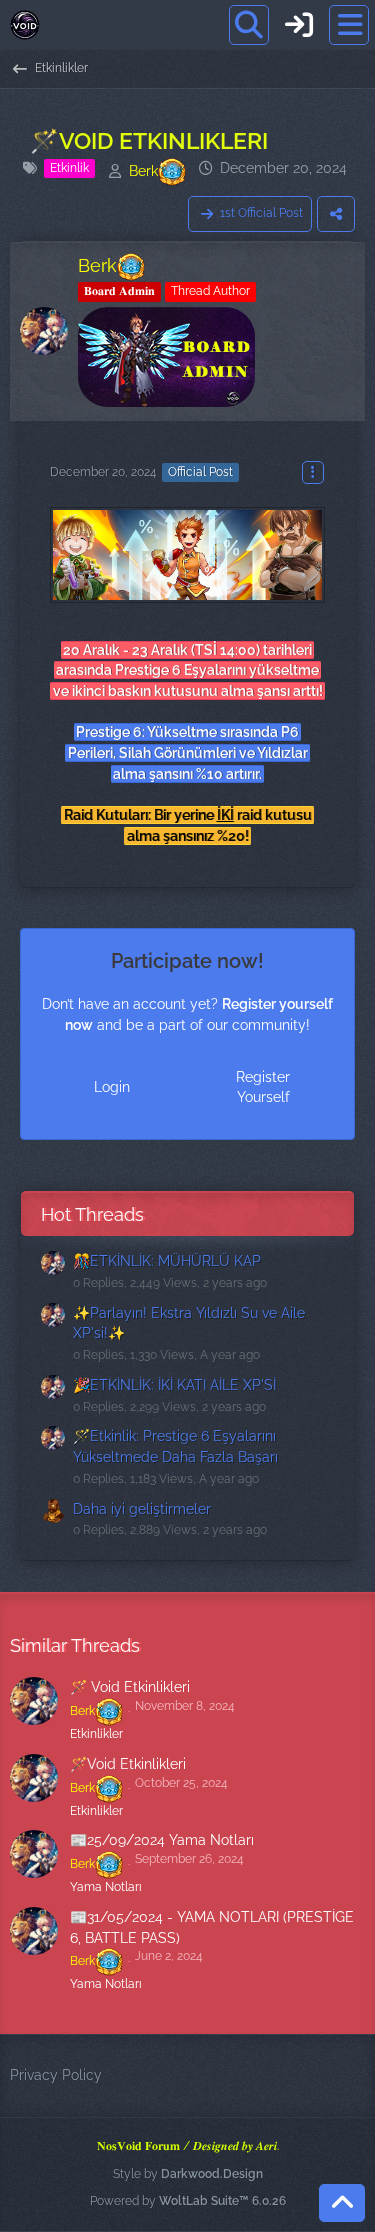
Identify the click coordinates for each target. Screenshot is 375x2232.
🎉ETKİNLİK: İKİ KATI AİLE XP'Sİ (174, 1385)
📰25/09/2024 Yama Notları (162, 1840)
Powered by (188, 2201)
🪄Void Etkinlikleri (128, 1764)
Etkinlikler (96, 1734)
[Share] (336, 214)
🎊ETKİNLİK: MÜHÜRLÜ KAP (167, 1261)
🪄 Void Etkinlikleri (130, 1687)
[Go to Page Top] (342, 2203)
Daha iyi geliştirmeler (142, 1509)
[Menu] (349, 25)
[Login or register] (299, 25)
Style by (188, 2174)
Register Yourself (263, 1087)
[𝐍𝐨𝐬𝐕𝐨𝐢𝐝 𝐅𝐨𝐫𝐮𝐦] (25, 25)
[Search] (249, 25)
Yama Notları (106, 1887)
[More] (313, 472)
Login (112, 1087)
